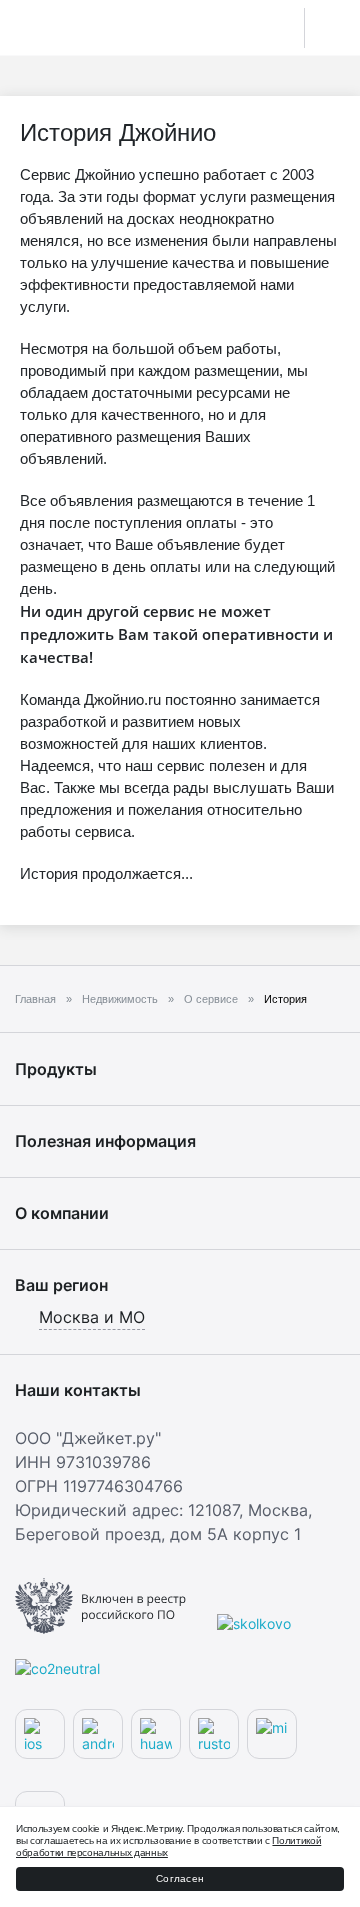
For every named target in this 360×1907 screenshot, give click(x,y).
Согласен (180, 1878)
